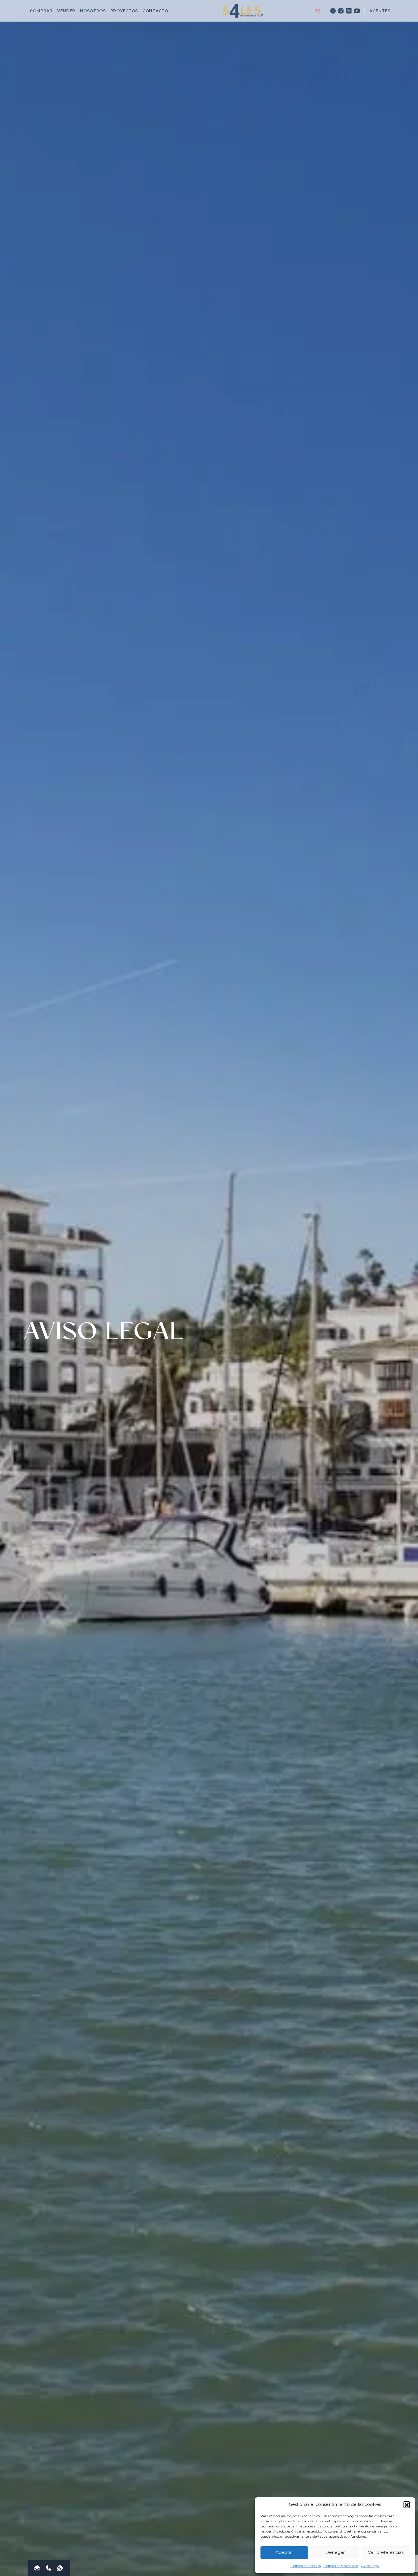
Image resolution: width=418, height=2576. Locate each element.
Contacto (155, 11)
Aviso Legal (370, 2566)
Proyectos (124, 11)
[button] (407, 2504)
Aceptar (284, 2552)
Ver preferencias (386, 2552)
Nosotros (93, 11)
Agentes (380, 11)
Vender (66, 11)
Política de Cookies (306, 2566)
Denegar (335, 2552)
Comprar (41, 11)
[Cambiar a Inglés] (318, 11)
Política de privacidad (341, 2566)
